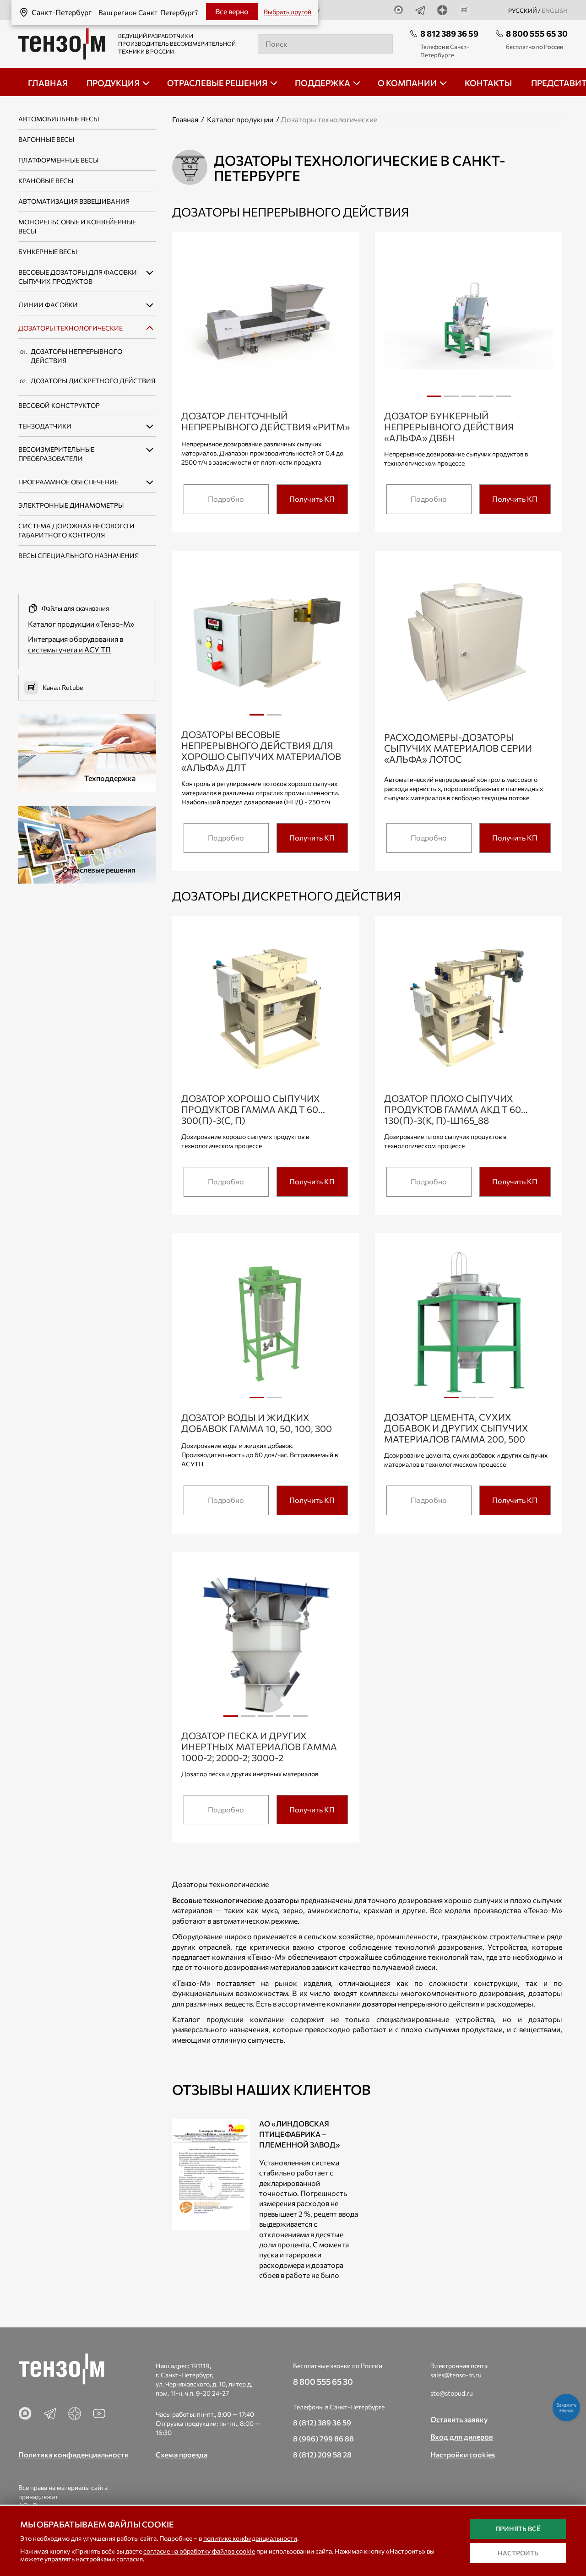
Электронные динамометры (71, 505)
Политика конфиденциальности (73, 2454)
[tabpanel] (469, 325)
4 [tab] (486, 400)
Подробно (226, 499)
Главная (185, 119)
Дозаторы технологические (71, 328)
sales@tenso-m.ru (456, 2375)
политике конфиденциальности (250, 2538)
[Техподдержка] (87, 751)
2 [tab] (451, 400)
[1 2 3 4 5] (469, 326)
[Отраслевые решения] (87, 843)
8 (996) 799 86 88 (323, 2438)
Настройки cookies (463, 2454)
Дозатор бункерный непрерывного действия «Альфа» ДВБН (449, 427)
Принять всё (518, 2529)
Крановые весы (46, 181)
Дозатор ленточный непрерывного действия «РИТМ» (266, 421)
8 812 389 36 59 (449, 33)
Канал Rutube (63, 687)
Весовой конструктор (59, 405)
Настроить (518, 2553)
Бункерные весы (48, 252)
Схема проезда (182, 2454)
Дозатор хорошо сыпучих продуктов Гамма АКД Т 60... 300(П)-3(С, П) (253, 1109)
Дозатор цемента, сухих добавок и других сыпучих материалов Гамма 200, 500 (456, 1428)
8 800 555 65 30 (537, 33)
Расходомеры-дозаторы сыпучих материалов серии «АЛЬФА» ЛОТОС (458, 748)
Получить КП (312, 499)
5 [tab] (504, 400)
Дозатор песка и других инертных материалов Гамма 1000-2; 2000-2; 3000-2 (259, 1746)
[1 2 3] (469, 1327)
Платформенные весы (58, 160)
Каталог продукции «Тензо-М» (81, 624)
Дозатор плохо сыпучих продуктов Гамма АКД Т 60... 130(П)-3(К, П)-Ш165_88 (456, 1109)
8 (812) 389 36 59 (322, 2422)
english (555, 11)
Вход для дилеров (462, 2437)
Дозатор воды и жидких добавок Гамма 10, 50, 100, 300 (257, 1423)
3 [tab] (469, 400)
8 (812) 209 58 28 (322, 2454)
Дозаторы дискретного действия (93, 381)
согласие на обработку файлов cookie (199, 2551)
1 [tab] (434, 400)
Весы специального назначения (79, 556)
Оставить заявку (459, 2419)
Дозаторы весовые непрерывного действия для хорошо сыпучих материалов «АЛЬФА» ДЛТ (261, 751)
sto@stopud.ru (452, 2393)
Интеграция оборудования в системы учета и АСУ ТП (76, 644)
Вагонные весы (46, 139)
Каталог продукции (240, 119)
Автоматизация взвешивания (74, 201)
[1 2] (266, 644)
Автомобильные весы (59, 119)
